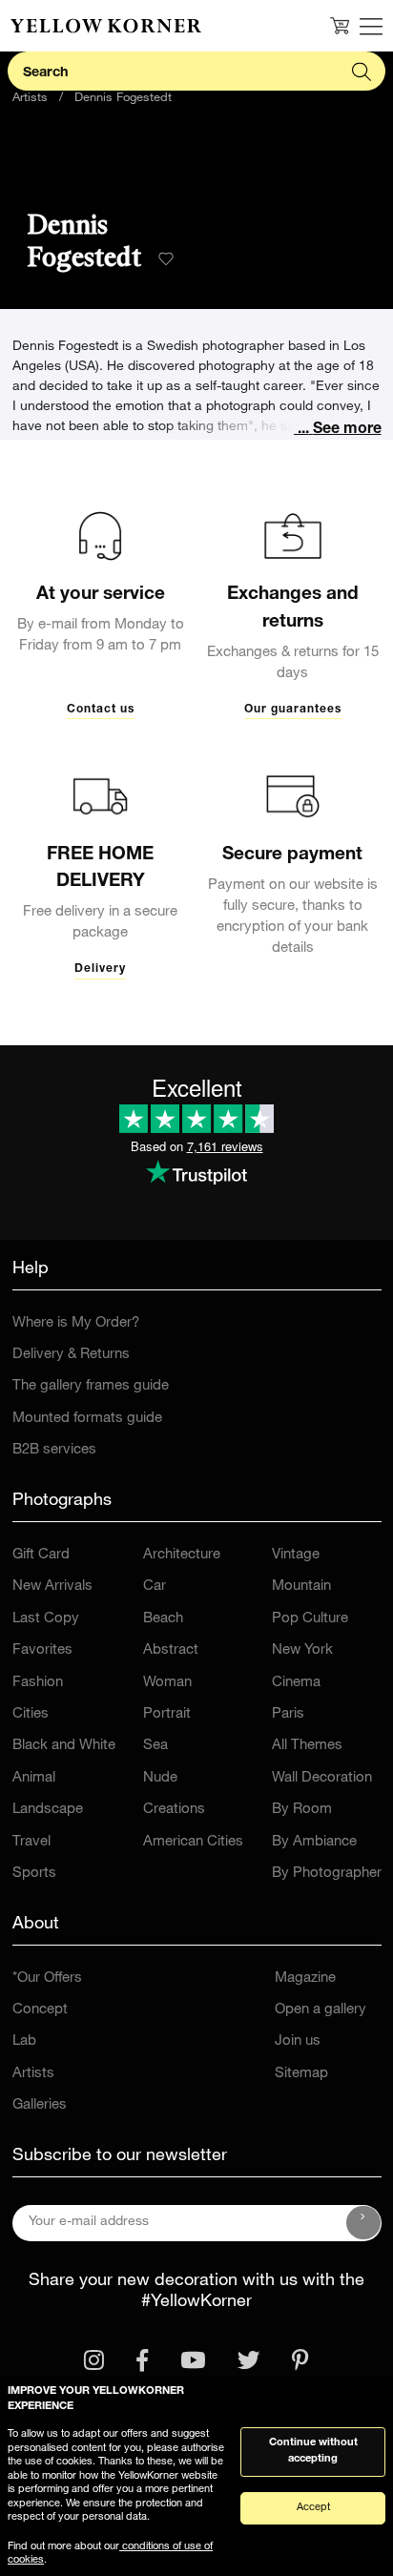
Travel (31, 1842)
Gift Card (41, 1555)
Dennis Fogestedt (123, 99)
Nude (160, 1778)
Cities (31, 1714)
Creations (174, 1810)
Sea (155, 1746)
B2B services (54, 1450)
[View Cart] (340, 26)
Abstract (171, 1650)
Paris (288, 1714)
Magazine (305, 1978)
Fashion (38, 1683)
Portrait (167, 1714)
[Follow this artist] (166, 259)
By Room (302, 1810)
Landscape (48, 1810)
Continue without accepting (313, 2451)
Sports (34, 1874)
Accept (313, 2508)
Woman (167, 1683)
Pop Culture (310, 1619)
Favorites (42, 1650)
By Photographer (327, 1874)
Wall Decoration (322, 1778)
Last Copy (46, 1619)
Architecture (182, 1555)
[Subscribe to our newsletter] (363, 2223)
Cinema (296, 1683)
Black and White (64, 1746)
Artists (30, 99)
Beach (163, 1619)
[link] (106, 26)
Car (155, 1587)
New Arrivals (52, 1587)
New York (302, 1650)
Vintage (296, 1555)
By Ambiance (314, 1842)
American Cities (193, 1842)
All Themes (307, 1746)
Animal (34, 1778)
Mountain (301, 1587)
